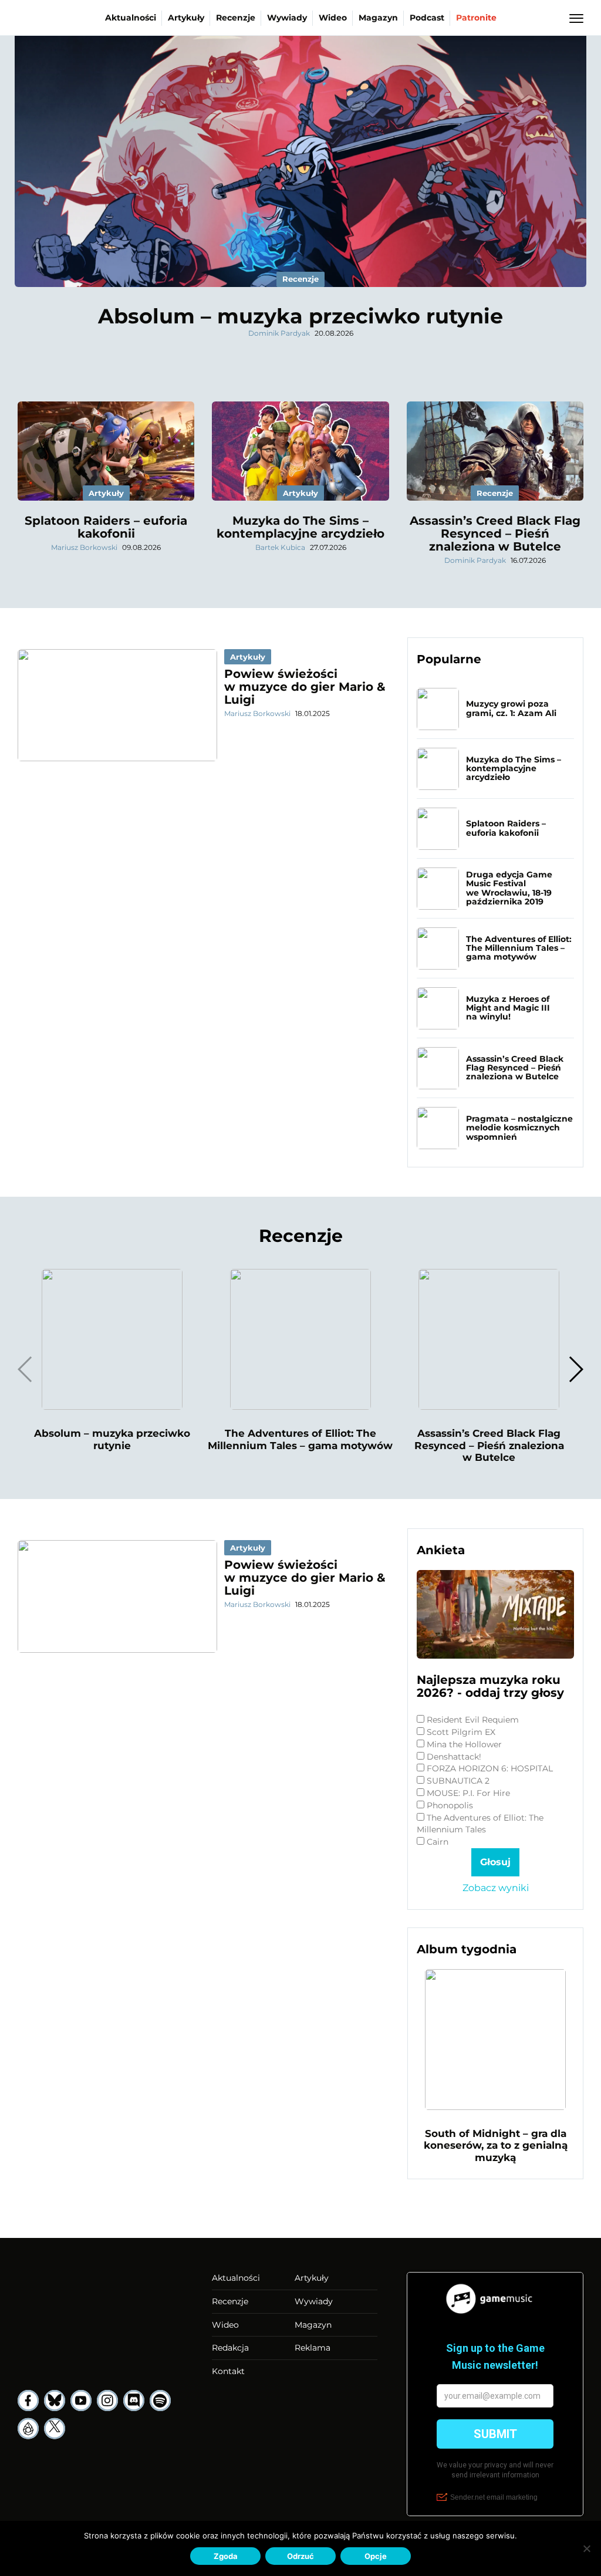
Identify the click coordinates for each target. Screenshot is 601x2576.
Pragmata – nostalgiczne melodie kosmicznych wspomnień (519, 1128)
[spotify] (160, 2401)
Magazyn (378, 18)
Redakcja (230, 2348)
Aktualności (131, 18)
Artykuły (186, 18)
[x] (55, 2429)
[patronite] (28, 2429)
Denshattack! (454, 1757)
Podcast (427, 18)
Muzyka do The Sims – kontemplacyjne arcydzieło (300, 527)
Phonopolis (450, 1805)
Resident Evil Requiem (473, 1720)
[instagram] (107, 2401)
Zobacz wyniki (496, 1888)
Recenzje (236, 18)
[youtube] (81, 2401)
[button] (575, 1369)
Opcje (376, 2556)
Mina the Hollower (464, 1744)
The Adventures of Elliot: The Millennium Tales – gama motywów (519, 948)
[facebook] (28, 2401)
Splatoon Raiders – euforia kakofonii (106, 527)
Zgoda (226, 2556)
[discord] (134, 2401)
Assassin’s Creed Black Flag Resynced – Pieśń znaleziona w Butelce (495, 534)
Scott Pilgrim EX (461, 1732)
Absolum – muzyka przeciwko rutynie (300, 316)
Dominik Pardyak (279, 333)
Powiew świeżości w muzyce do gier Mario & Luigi (305, 687)
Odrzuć (300, 2556)
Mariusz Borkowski (84, 547)
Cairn (438, 1842)
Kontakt (228, 2371)
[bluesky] (55, 2401)
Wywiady (287, 18)
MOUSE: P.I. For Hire (468, 1793)
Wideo (333, 18)
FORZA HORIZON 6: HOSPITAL (490, 1768)
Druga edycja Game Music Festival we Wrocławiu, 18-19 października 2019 (509, 888)
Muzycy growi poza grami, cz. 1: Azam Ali (511, 708)
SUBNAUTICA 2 (458, 1781)
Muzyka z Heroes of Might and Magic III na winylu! (508, 1008)
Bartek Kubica (280, 547)
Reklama (313, 2348)
